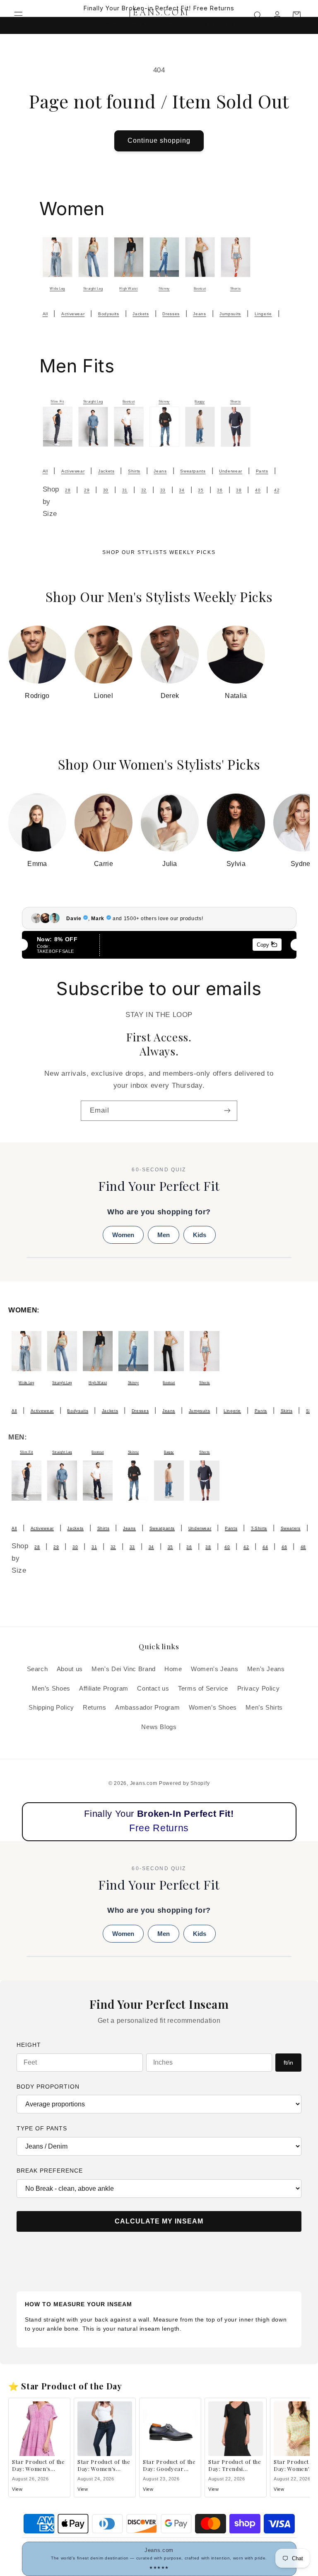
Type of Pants (42, 2128)
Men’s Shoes (51, 1689)
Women (123, 1235)
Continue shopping (159, 140)
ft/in (288, 2063)
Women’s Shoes (213, 1708)
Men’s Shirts (264, 1708)
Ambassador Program (147, 1708)
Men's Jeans (266, 1669)
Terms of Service (203, 1689)
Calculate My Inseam (159, 2221)
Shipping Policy (51, 1708)
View (17, 2489)
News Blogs (159, 1727)
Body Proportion (48, 2087)
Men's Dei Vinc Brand (124, 1669)
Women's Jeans (214, 1669)
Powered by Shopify (184, 1783)
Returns (94, 1708)
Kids (200, 1235)
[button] (18, 15)
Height (29, 2045)
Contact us (153, 1689)
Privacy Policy (259, 1689)
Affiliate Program (104, 1689)
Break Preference (50, 2171)
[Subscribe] (227, 1111)
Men (164, 1235)
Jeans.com (144, 1783)
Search (37, 1669)
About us (70, 1669)
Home (173, 1669)
